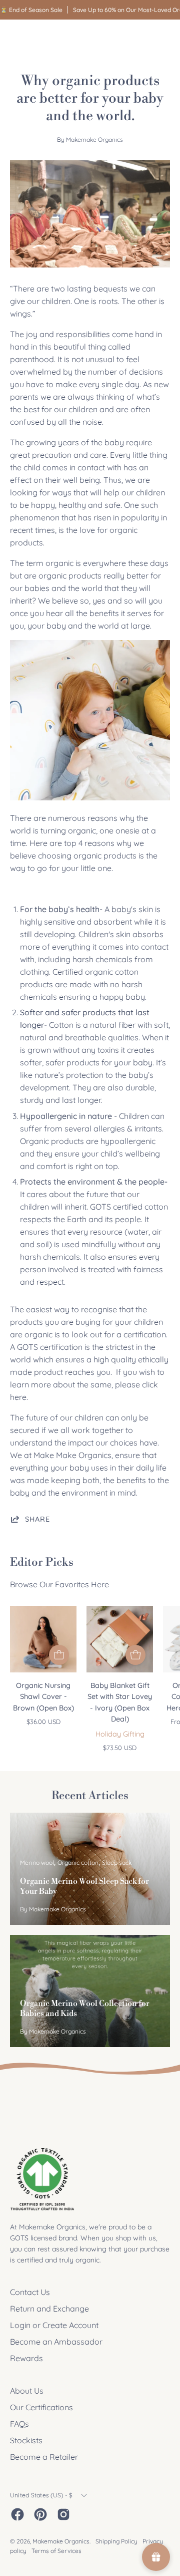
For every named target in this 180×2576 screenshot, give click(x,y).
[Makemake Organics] (45, 38)
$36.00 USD (43, 1722)
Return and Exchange (49, 2309)
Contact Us (30, 2292)
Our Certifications (41, 2407)
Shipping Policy (116, 2541)
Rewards (26, 2358)
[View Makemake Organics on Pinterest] (40, 2514)
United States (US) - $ (41, 2495)
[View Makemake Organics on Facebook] (17, 2514)
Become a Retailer (44, 2457)
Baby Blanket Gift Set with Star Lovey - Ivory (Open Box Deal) (120, 1702)
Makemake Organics (61, 2541)
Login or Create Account (54, 2325)
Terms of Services (56, 2551)
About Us (27, 2391)
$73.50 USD (120, 1748)
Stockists (26, 2440)
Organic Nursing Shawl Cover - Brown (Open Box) (43, 1697)
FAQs (19, 2424)
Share (37, 1519)
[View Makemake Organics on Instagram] (63, 2514)
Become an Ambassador (56, 2342)
